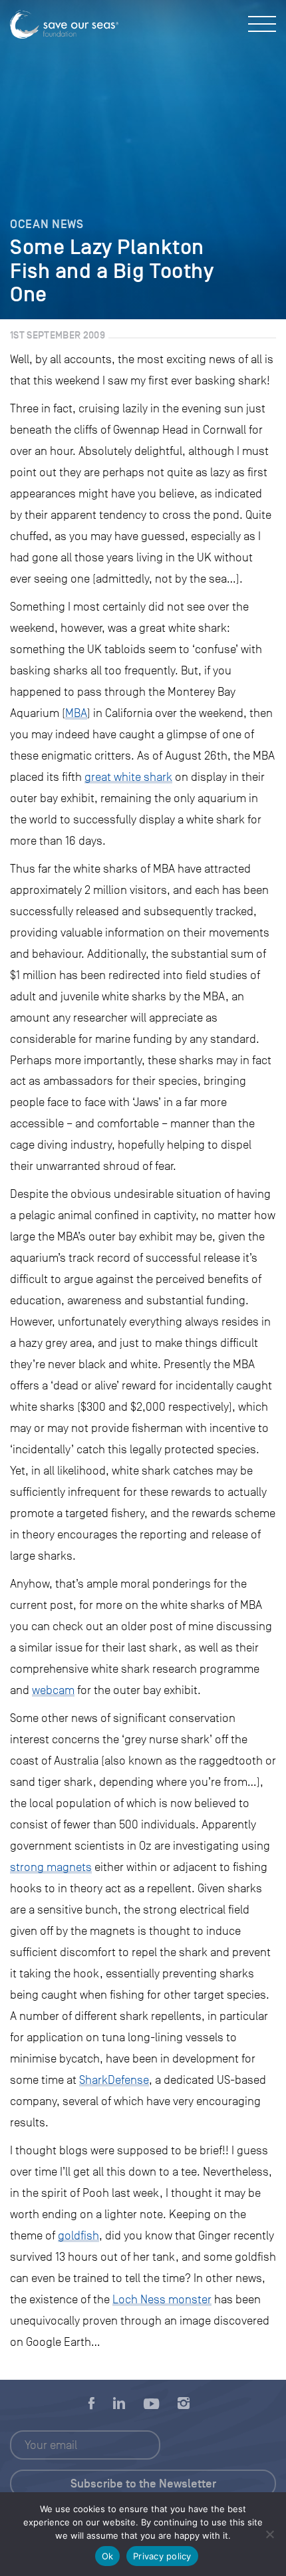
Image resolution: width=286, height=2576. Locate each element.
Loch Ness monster (162, 2299)
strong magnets (51, 1867)
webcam (53, 1690)
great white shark (128, 777)
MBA (76, 713)
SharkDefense (114, 2080)
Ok (108, 2556)
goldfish (78, 2235)
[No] (269, 2534)
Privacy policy (162, 2556)
